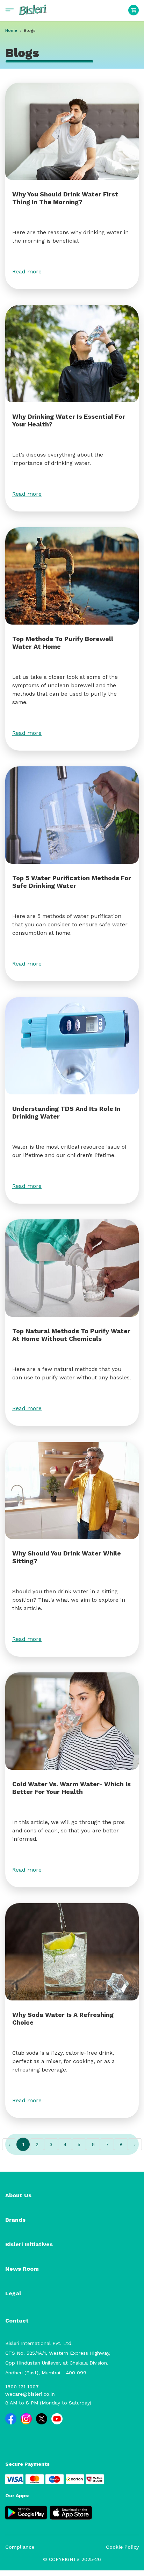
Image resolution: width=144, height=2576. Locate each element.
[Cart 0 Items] (134, 10)
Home (11, 30)
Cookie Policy (122, 2547)
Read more (27, 271)
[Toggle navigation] (10, 10)
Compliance (20, 2547)
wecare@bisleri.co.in (30, 2394)
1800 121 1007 (22, 2387)
